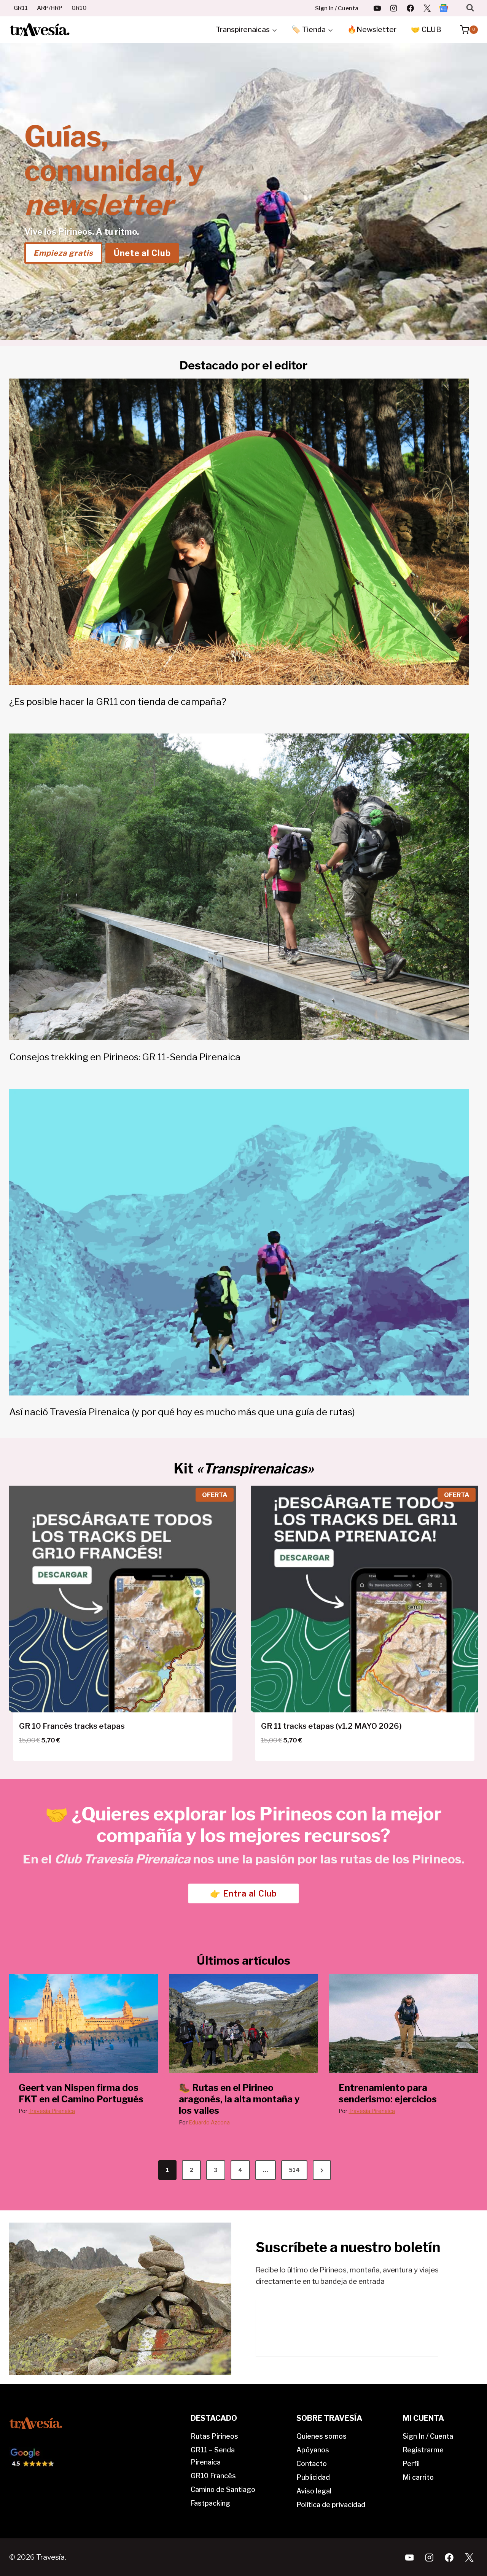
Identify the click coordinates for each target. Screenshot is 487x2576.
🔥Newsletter (372, 29)
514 (294, 2170)
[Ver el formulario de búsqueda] (470, 8)
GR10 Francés (213, 2476)
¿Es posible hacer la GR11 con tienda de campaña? (118, 702)
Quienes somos (321, 2436)
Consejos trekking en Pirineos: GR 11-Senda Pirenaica (125, 1057)
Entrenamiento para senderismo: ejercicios (388, 2093)
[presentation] (84, 2023)
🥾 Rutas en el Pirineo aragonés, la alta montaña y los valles (239, 2099)
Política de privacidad (331, 2505)
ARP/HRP (50, 8)
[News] (444, 8)
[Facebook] (411, 8)
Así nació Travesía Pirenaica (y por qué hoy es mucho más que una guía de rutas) (182, 1412)
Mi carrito (418, 2477)
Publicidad (313, 2477)
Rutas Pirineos (214, 2436)
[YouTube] (377, 8)
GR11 (21, 8)
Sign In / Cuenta (337, 8)
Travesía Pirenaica (52, 2111)
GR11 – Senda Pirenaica (213, 2456)
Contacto (312, 2464)
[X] (427, 8)
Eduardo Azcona (209, 2122)
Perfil (411, 2464)
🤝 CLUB (426, 29)
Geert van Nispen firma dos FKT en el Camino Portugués (81, 2093)
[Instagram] (394, 8)
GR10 (79, 8)
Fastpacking (210, 2503)
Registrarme (423, 2450)
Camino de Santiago (223, 2489)
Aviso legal (314, 2491)
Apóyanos (313, 2450)
